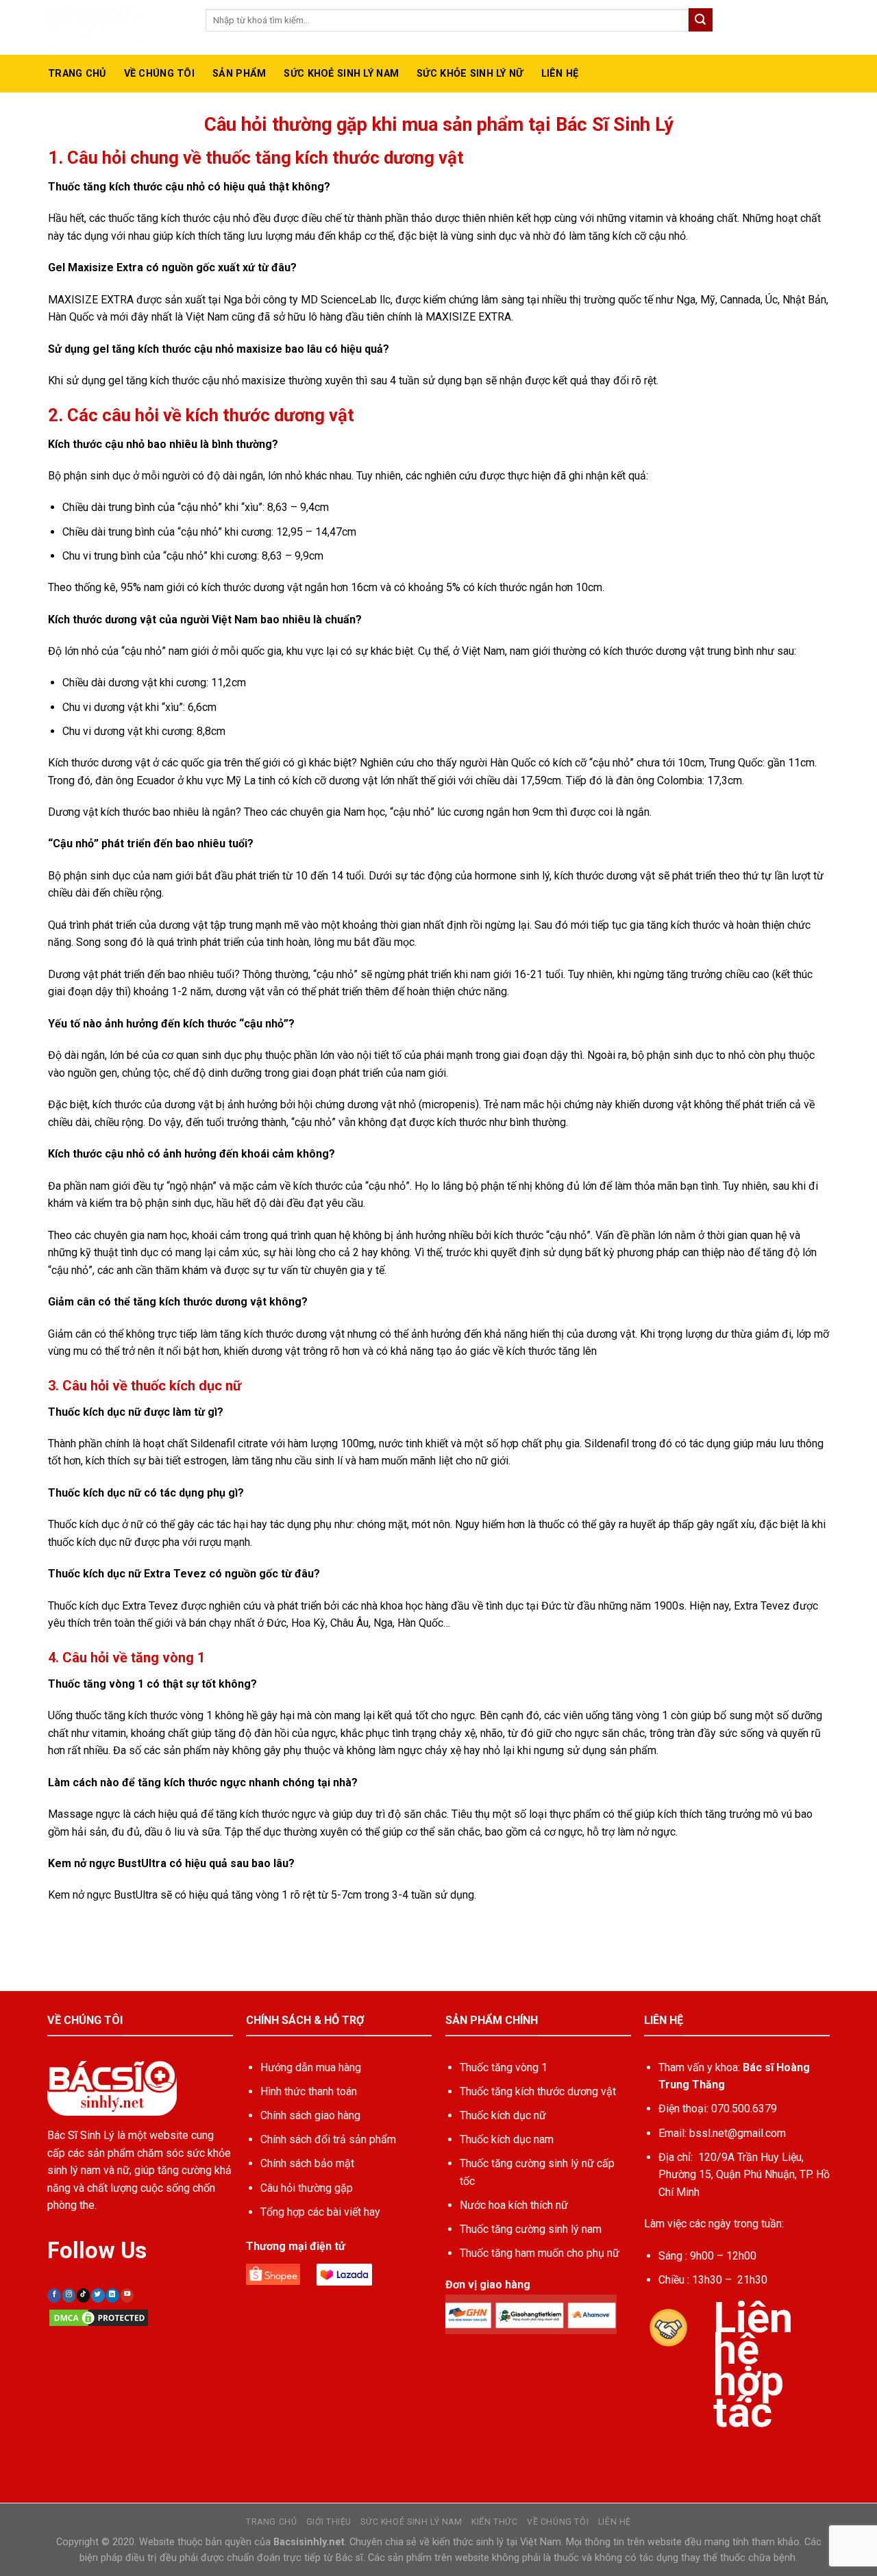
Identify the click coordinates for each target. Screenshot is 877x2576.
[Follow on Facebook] (54, 2296)
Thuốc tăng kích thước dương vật (538, 2091)
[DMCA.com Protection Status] (99, 2317)
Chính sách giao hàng (310, 2115)
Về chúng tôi (558, 2522)
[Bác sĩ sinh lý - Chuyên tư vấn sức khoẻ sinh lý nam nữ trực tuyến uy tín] (116, 27)
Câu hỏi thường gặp (307, 2188)
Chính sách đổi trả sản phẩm (328, 2139)
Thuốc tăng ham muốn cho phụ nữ (540, 2253)
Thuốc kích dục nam (507, 2139)
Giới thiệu (329, 2522)
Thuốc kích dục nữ (503, 2115)
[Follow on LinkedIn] (112, 2296)
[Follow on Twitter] (98, 2296)
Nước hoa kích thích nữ (514, 2205)
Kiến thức (495, 2522)
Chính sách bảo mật (307, 2163)
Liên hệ (560, 74)
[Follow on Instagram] (69, 2296)
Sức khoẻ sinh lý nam (341, 74)
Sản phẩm (239, 74)
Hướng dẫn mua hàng (311, 2067)
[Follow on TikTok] (83, 2296)
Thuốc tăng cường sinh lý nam (531, 2229)
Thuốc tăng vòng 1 (504, 2067)
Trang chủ (77, 74)
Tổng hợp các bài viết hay (320, 2212)
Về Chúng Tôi (159, 74)
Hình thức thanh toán (309, 2091)
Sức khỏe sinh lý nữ (470, 74)
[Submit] (700, 20)
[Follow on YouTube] (127, 2296)
